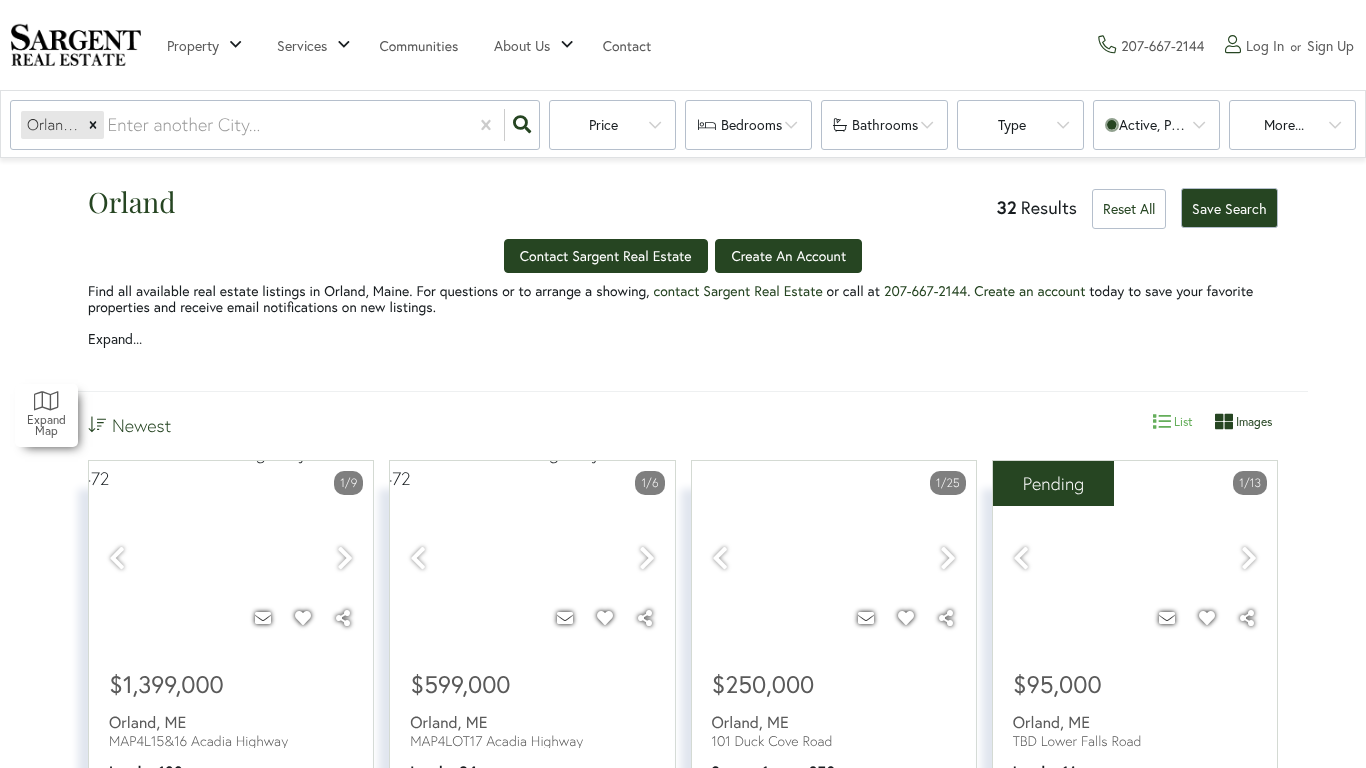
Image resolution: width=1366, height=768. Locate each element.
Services (302, 46)
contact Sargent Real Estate (738, 291)
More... (1284, 125)
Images (1252, 421)
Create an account (1029, 291)
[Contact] (263, 618)
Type (1012, 125)
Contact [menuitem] (627, 46)
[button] (93, 125)
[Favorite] (303, 618)
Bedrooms (751, 125)
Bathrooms (885, 125)
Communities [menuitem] (419, 46)
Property (193, 46)
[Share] (343, 618)
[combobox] (110, 125)
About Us (522, 46)
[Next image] (345, 559)
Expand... (115, 339)
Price (603, 125)
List (1182, 421)
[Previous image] (117, 559)
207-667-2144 (925, 291)
